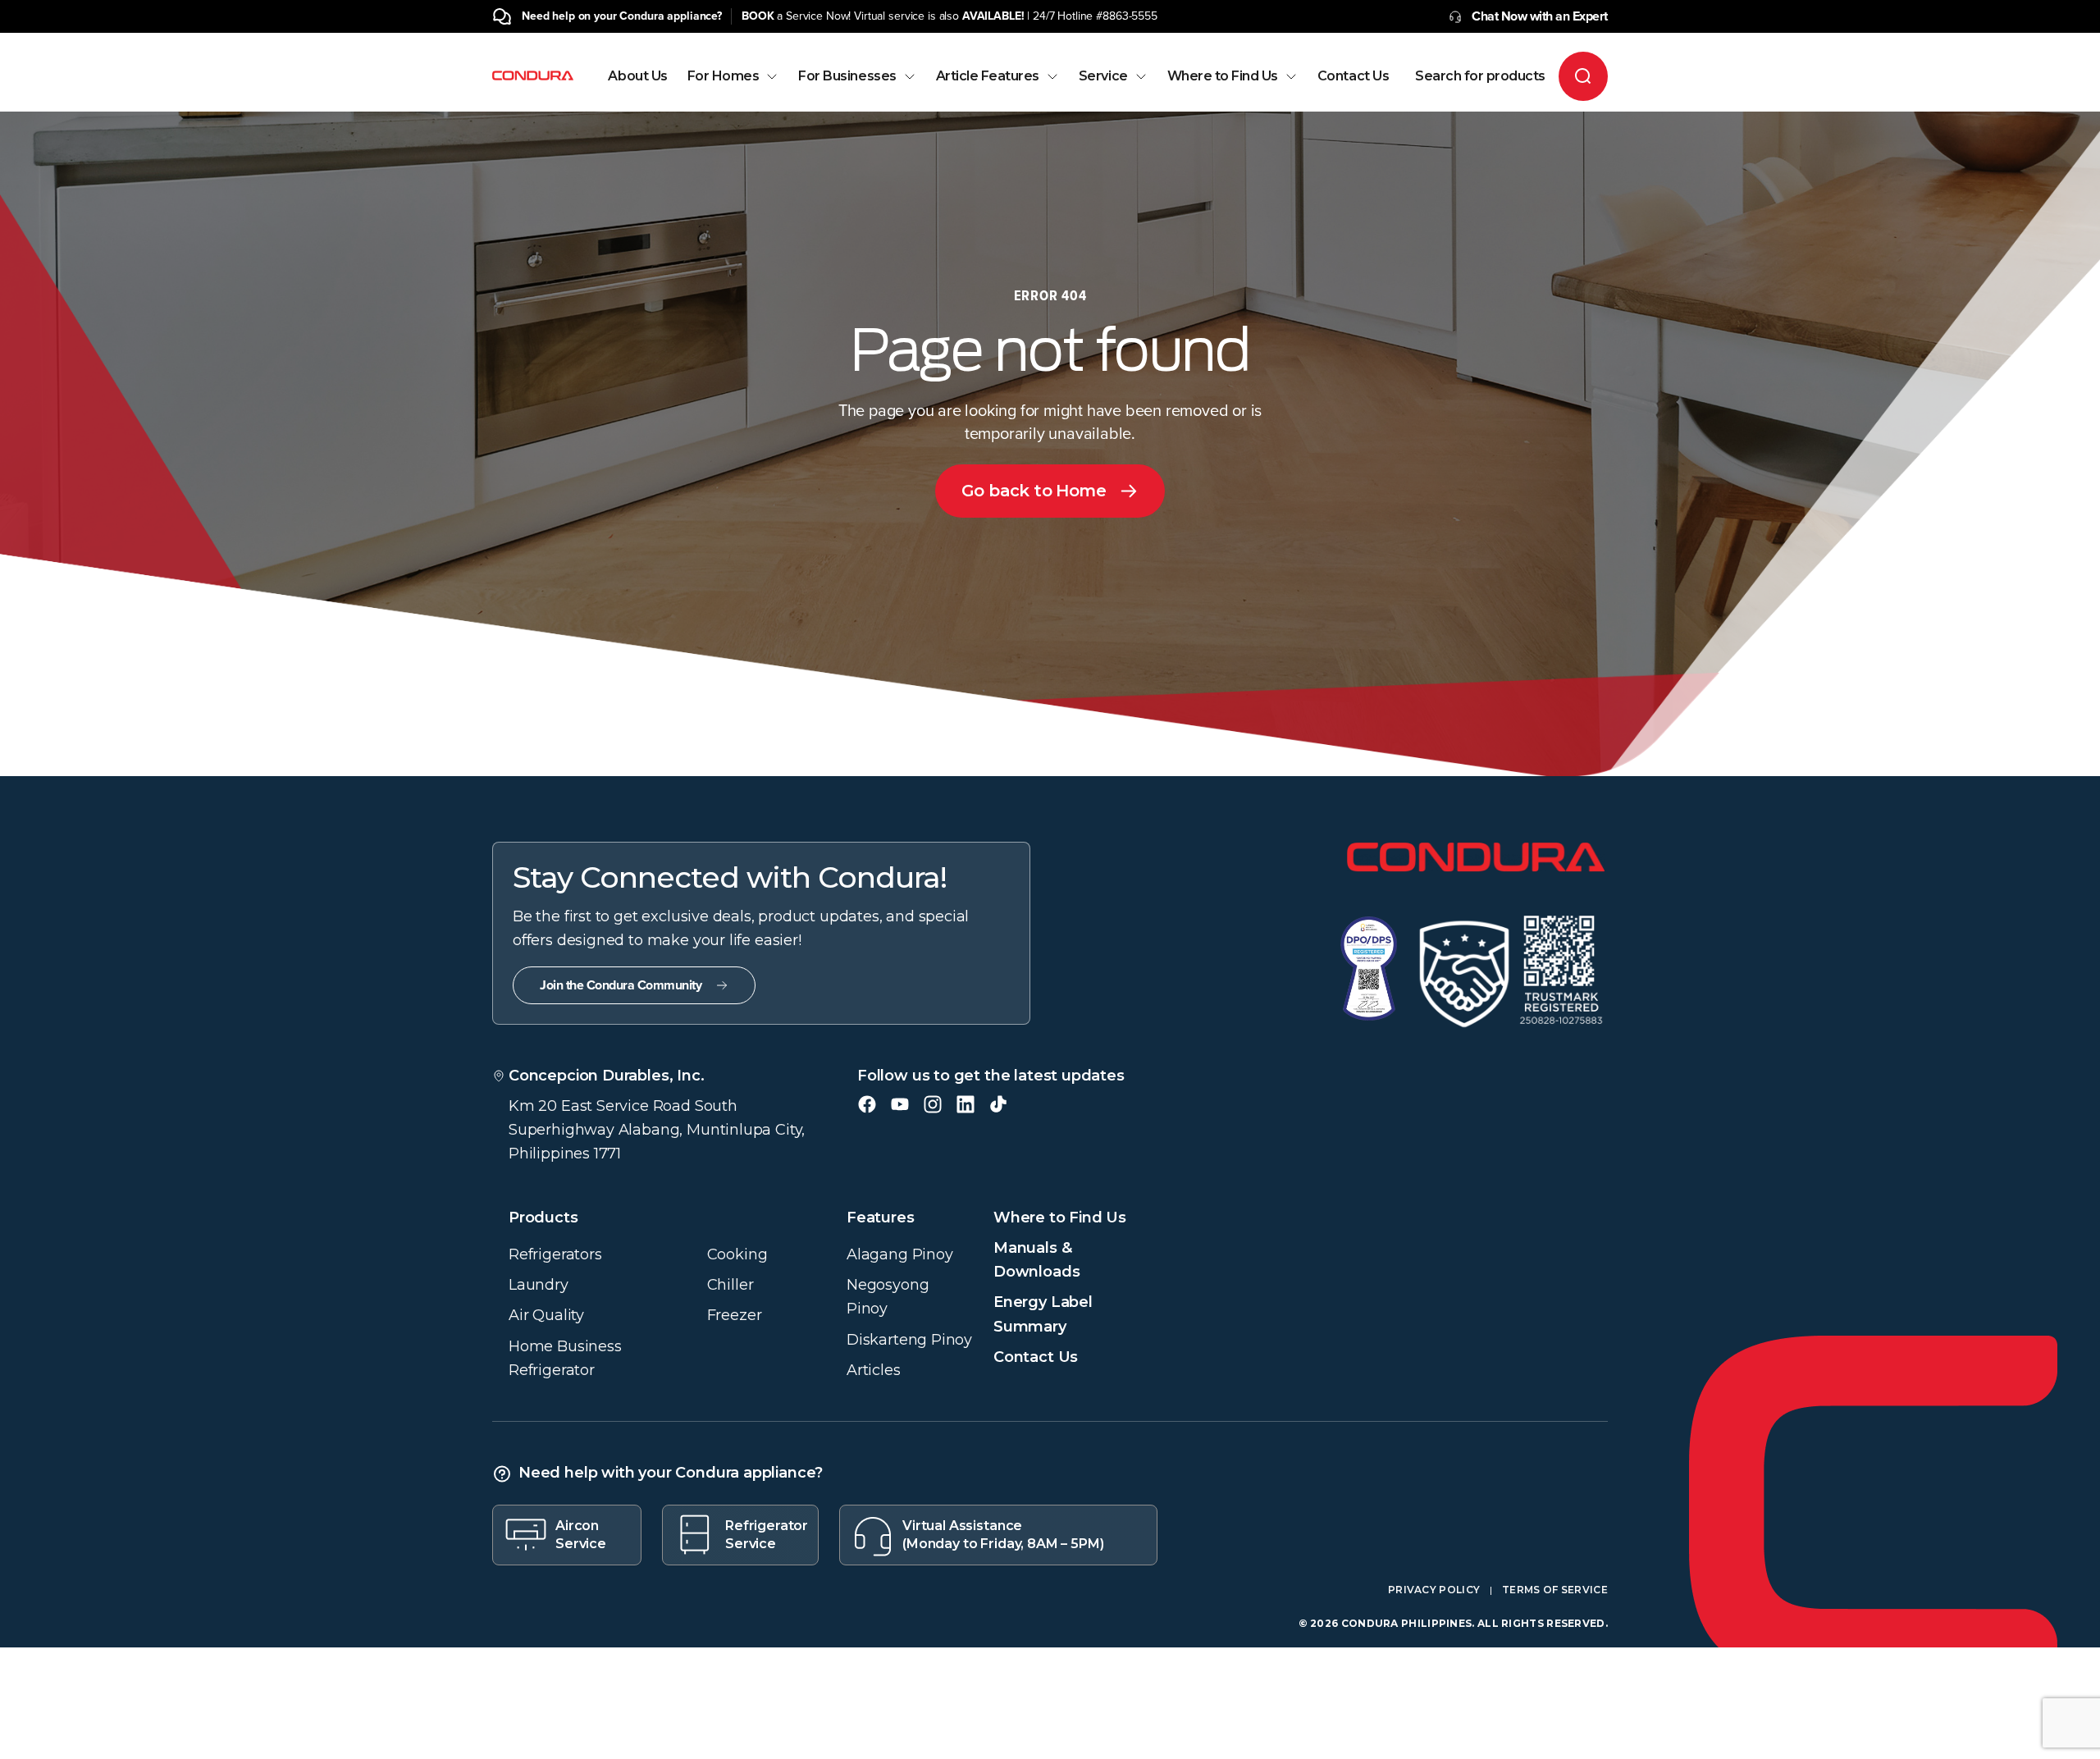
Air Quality (546, 1315)
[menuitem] (637, 91)
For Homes (724, 76)
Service (1103, 76)
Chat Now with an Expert (1540, 16)
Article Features (988, 76)
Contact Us (1353, 76)
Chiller (730, 1285)
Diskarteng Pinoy (909, 1340)
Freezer (735, 1315)
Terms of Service (1555, 1590)
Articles (874, 1370)
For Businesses (847, 76)
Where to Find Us (1223, 76)
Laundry (539, 1285)
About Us (637, 76)
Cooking (737, 1254)
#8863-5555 (1127, 16)
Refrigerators (555, 1254)
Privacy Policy (1434, 1590)
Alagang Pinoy (900, 1254)
